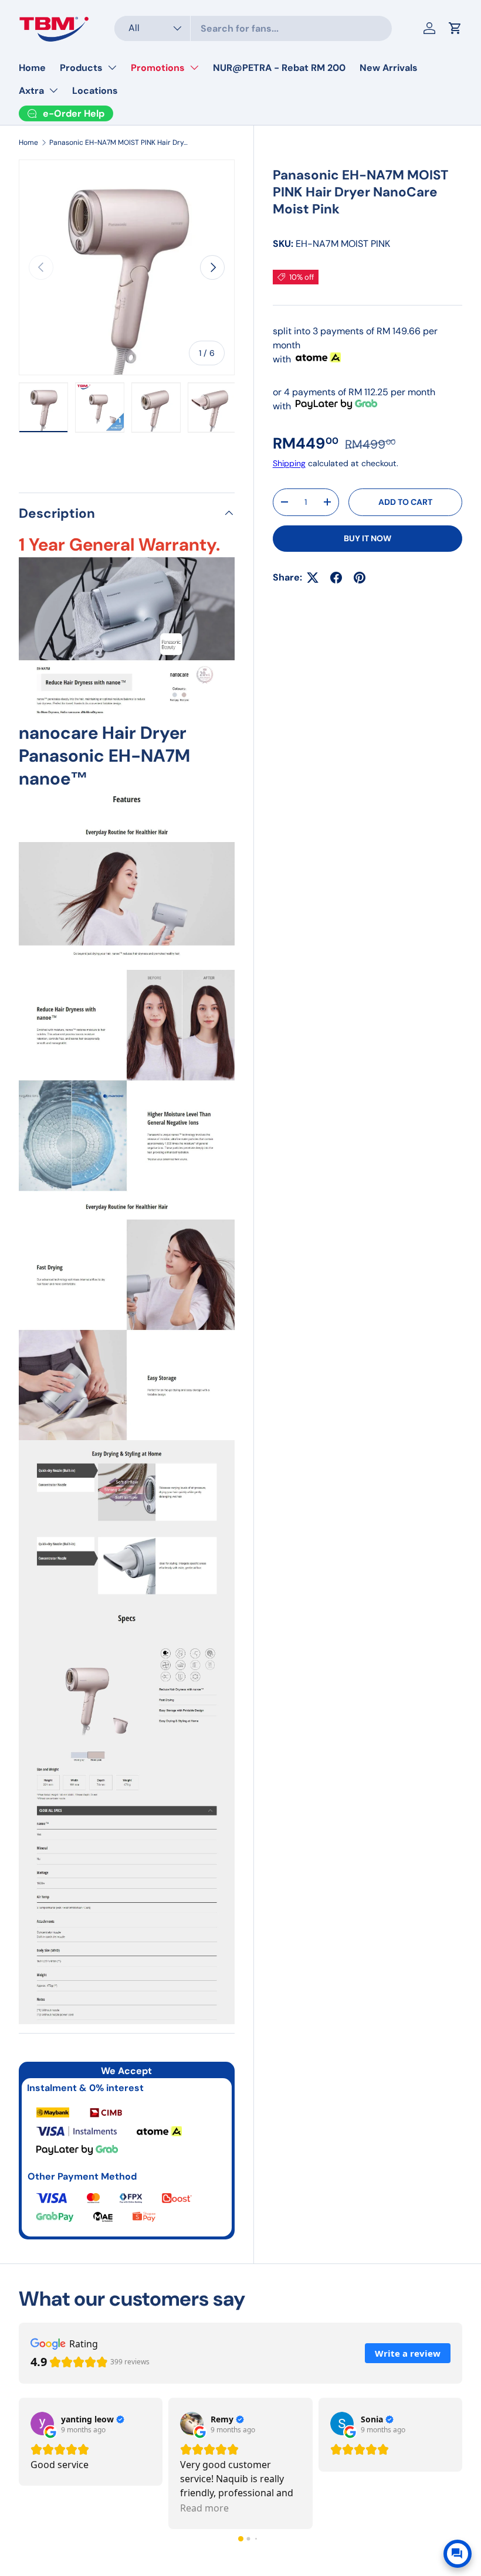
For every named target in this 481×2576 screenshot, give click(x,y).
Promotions (158, 68)
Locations (95, 91)
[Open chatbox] (458, 2554)
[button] (241, 2539)
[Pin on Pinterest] (360, 578)
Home (32, 68)
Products (81, 68)
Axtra (31, 91)
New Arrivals (389, 68)
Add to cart (405, 502)
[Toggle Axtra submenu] (53, 90)
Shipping (289, 463)
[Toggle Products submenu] (112, 67)
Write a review (408, 2353)
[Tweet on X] (313, 578)
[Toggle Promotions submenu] (194, 67)
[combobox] (253, 28)
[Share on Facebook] (336, 578)
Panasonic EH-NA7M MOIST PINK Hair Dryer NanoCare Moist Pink (120, 142)
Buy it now (367, 538)
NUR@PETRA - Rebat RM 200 (279, 68)
